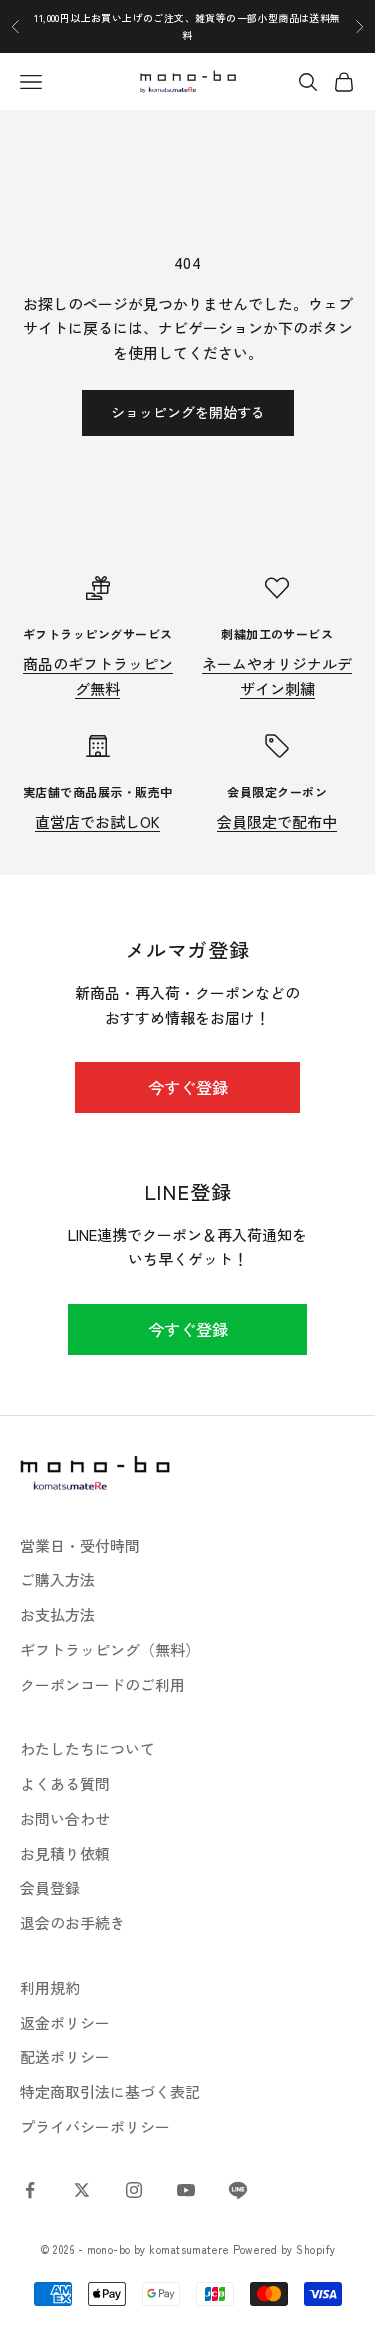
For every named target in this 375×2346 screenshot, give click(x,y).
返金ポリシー (65, 2022)
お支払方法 (57, 1614)
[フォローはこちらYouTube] (186, 2190)
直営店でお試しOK (97, 821)
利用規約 (50, 1987)
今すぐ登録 (188, 1087)
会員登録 (50, 1887)
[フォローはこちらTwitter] (82, 2190)
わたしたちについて (87, 1748)
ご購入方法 (57, 1579)
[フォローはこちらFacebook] (30, 2190)
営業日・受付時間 (80, 1545)
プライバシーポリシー (95, 2126)
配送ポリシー (65, 2056)
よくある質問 (65, 1783)
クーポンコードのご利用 (102, 1684)
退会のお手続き (72, 1922)
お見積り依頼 (65, 1853)
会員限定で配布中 (277, 821)
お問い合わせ (65, 1818)
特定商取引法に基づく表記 (110, 2091)
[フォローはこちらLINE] (238, 2190)
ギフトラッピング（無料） (110, 1649)
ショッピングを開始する (188, 412)
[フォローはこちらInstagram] (134, 2190)
